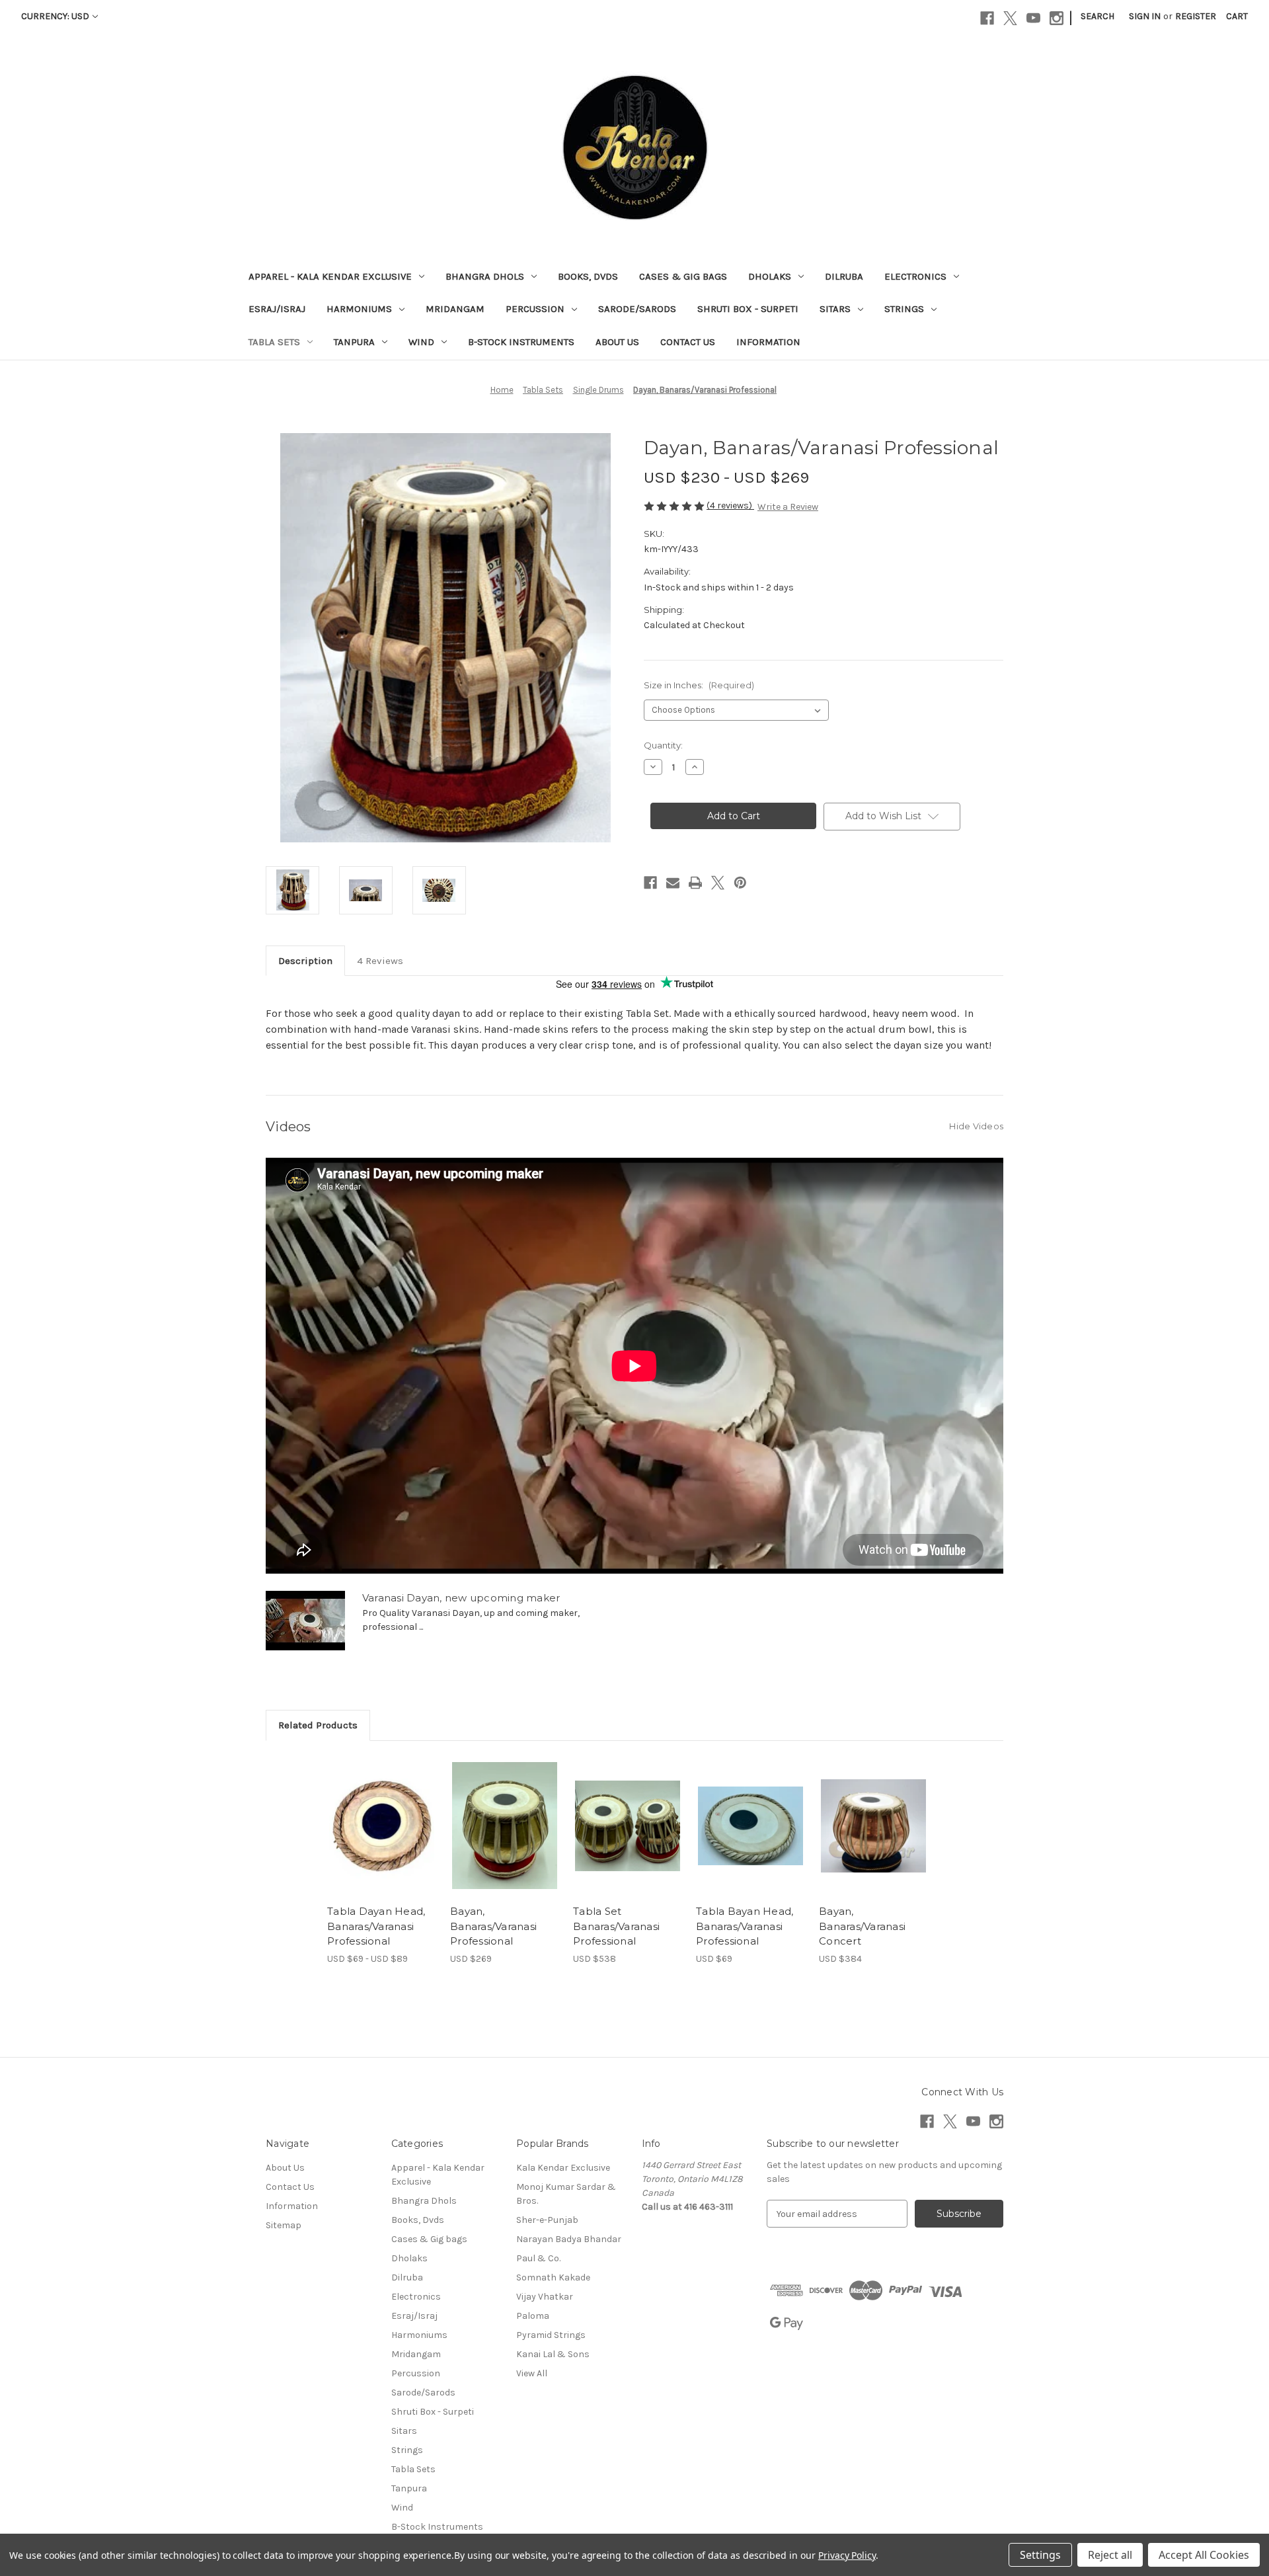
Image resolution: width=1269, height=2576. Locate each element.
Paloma (533, 2316)
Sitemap (284, 2225)
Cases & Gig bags (683, 276)
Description (305, 961)
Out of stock (505, 1837)
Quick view (371, 1814)
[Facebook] (987, 18)
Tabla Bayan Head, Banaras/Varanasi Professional (745, 1926)
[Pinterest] (740, 883)
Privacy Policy (847, 2555)
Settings (1040, 2555)
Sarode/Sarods (637, 309)
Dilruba (844, 276)
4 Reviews (380, 961)
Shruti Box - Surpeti (748, 309)
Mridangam (455, 309)
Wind (421, 342)
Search (1097, 16)
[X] (1010, 18)
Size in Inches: (699, 685)
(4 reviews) (730, 505)
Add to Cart (873, 1837)
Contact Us (688, 342)
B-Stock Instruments (521, 342)
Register (1196, 16)
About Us (617, 342)
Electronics (915, 276)
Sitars (835, 309)
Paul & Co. (538, 2258)
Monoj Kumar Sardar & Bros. (566, 2194)
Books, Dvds (588, 276)
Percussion (535, 309)
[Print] (695, 883)
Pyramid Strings (551, 2335)
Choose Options (382, 1837)
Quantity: (663, 745)
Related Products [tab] (318, 1725)
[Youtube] (1033, 18)
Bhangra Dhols (485, 276)
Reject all (1110, 2555)
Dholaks (770, 276)
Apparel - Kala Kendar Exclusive (330, 276)
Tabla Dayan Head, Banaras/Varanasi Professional (376, 1926)
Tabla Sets (274, 342)
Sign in (1145, 16)
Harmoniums (359, 309)
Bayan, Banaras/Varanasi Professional (493, 1926)
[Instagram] (1057, 18)
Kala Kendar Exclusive (563, 2168)
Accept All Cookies (1204, 2555)
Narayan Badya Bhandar (569, 2239)
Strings (904, 309)
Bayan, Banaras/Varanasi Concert (862, 1926)
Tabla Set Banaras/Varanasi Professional (616, 1926)
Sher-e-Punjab (547, 2220)
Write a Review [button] (788, 507)
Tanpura (354, 342)
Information (768, 342)
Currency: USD (55, 16)
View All (532, 2373)
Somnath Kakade (553, 2277)
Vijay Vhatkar (545, 2297)
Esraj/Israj (277, 309)
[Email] (673, 883)
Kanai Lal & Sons (553, 2354)
